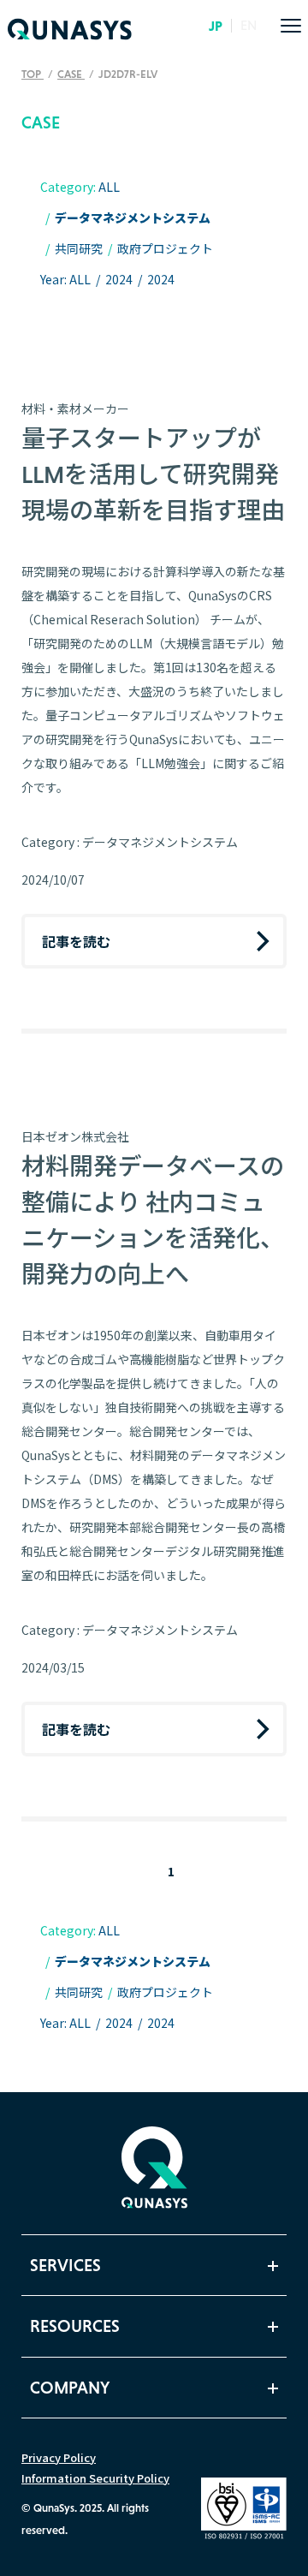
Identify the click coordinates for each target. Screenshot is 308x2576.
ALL (109, 187)
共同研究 (79, 248)
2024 (119, 279)
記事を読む (76, 941)
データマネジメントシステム (133, 218)
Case (71, 74)
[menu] (291, 26)
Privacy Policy (59, 2457)
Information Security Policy (95, 2478)
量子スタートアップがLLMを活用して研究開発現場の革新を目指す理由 (153, 474)
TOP (33, 74)
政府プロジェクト (165, 248)
